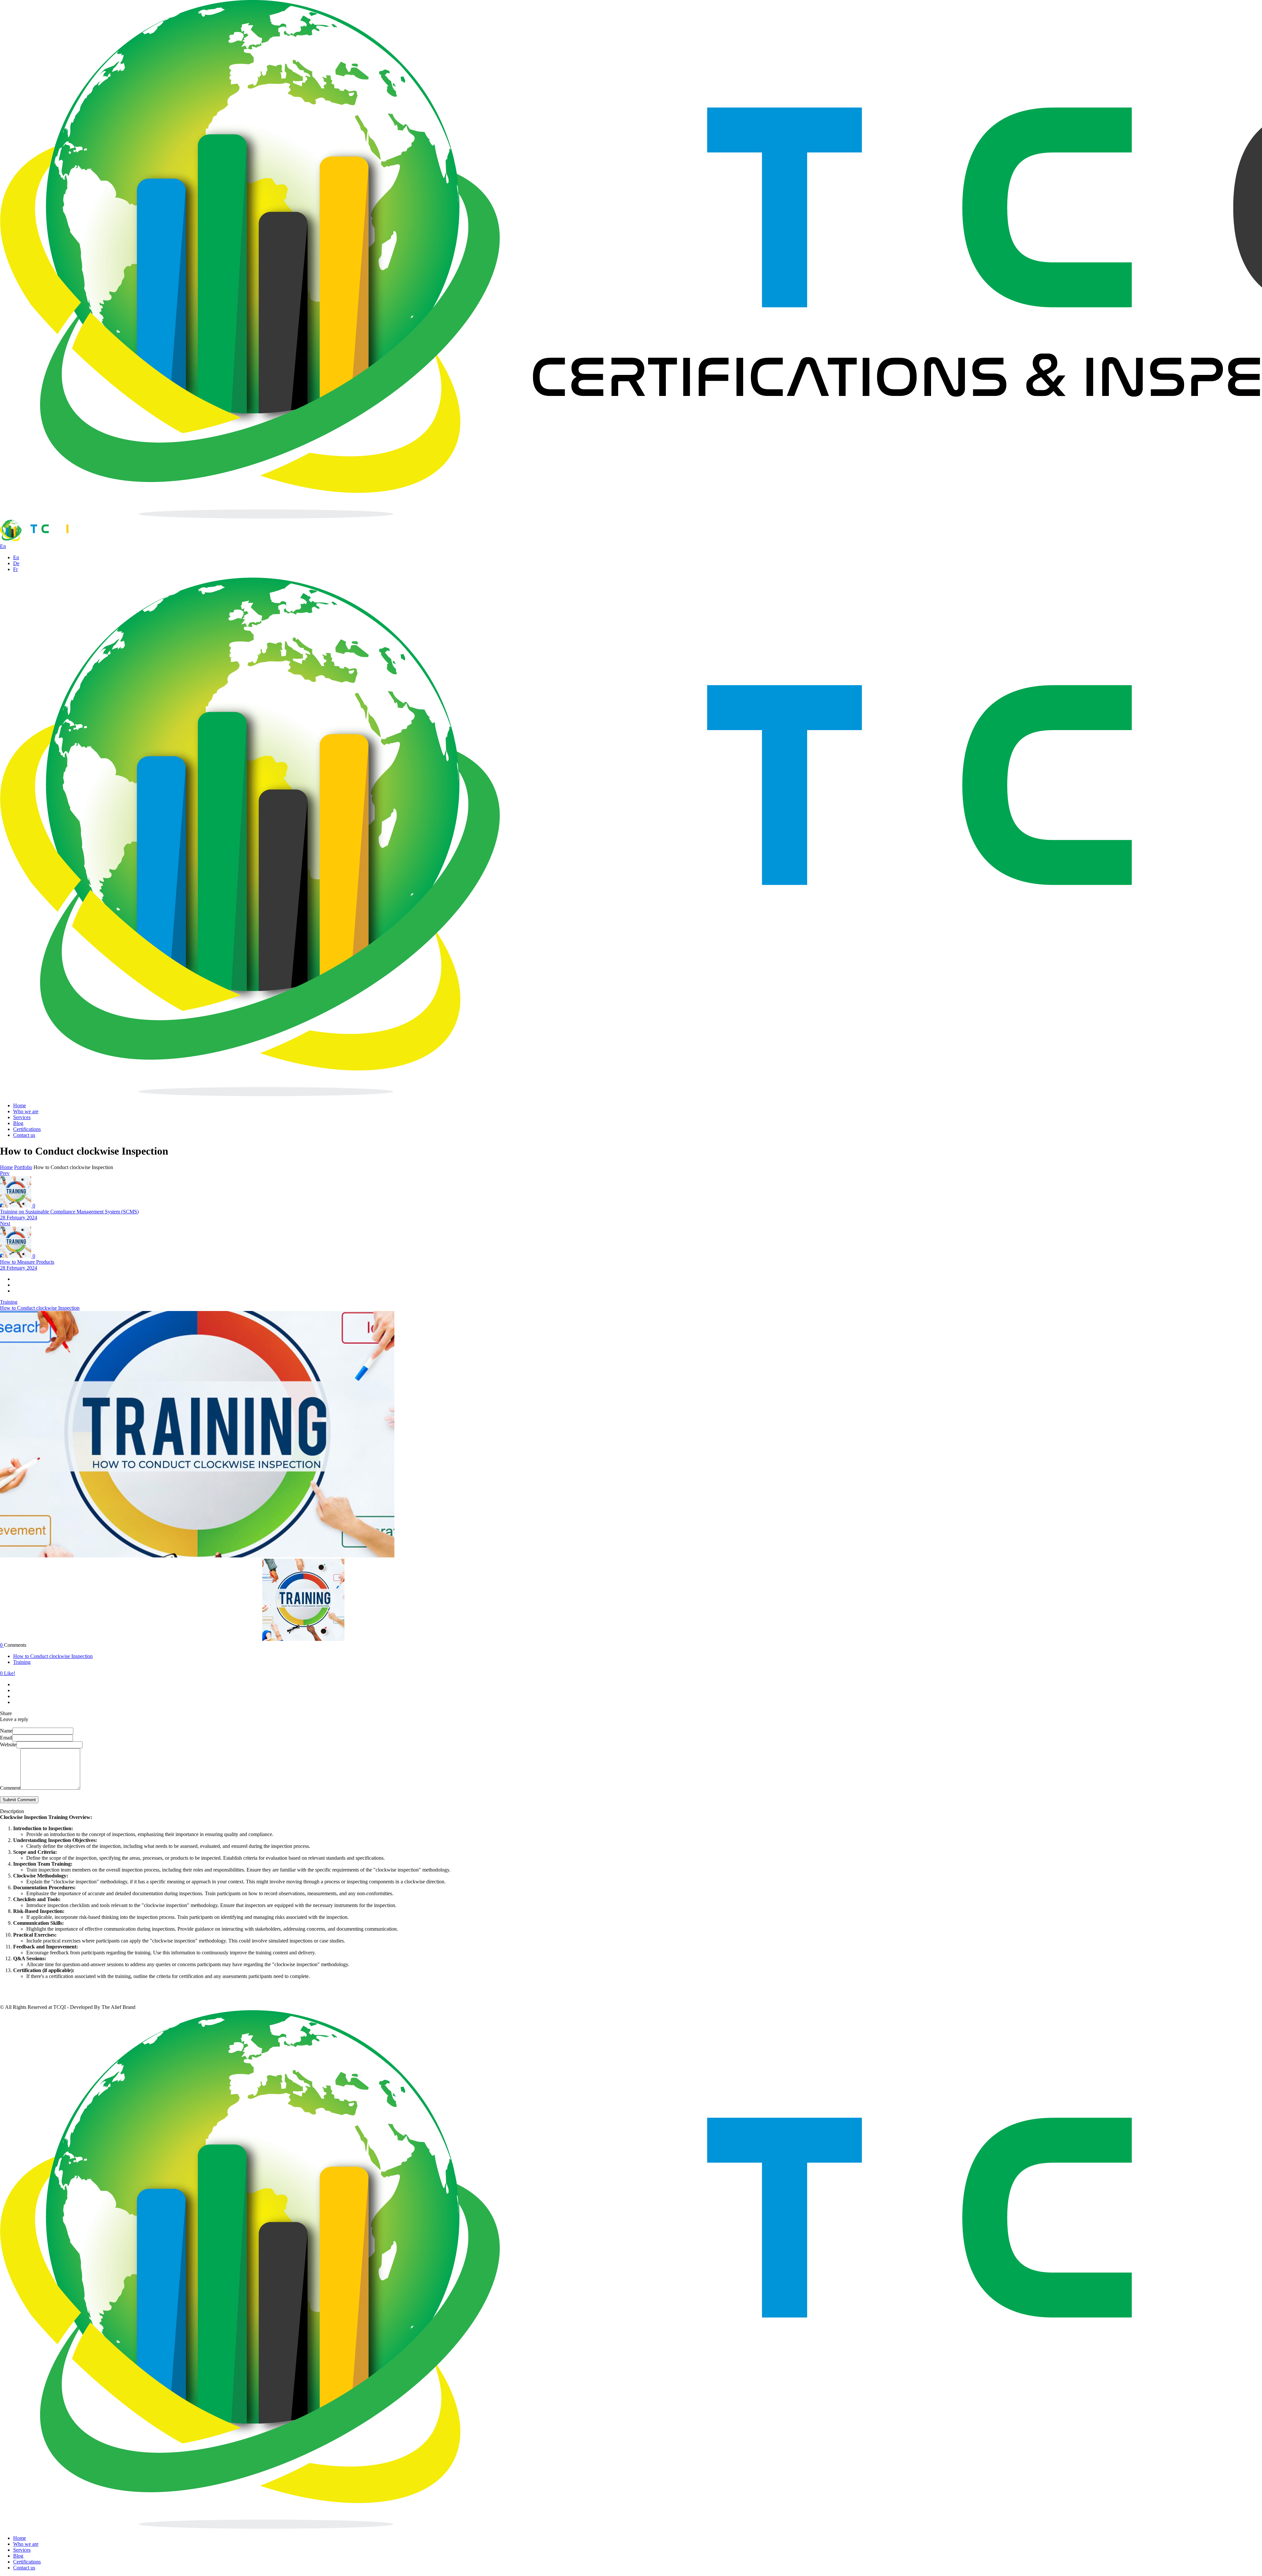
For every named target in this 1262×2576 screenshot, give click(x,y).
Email (6, 1738)
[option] (631, 1435)
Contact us (24, 1135)
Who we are (26, 1111)
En (16, 557)
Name (6, 1731)
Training (22, 1662)
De (16, 563)
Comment (10, 1788)
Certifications (27, 1129)
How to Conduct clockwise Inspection (40, 1308)
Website (8, 1745)
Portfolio (23, 1167)
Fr (15, 569)
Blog (18, 1123)
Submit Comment (19, 1800)
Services (22, 1117)
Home (20, 1105)
